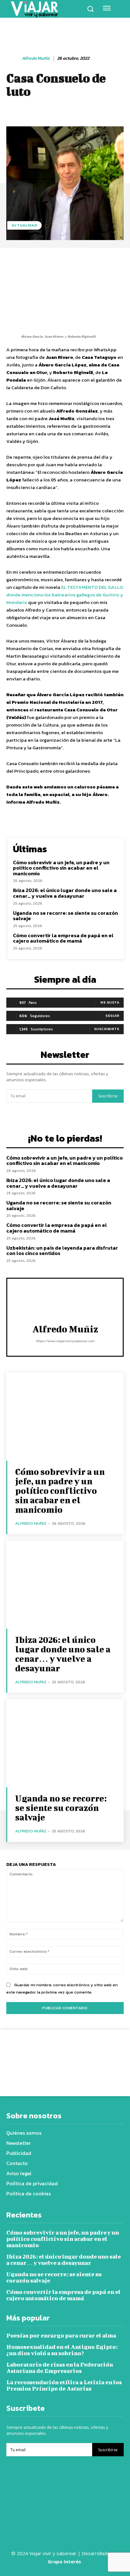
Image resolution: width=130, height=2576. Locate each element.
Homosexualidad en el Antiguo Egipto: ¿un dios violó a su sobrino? (62, 2350)
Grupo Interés (65, 2561)
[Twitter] (47, 2080)
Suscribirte (107, 1029)
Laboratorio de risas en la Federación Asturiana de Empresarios (60, 2368)
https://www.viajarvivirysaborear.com (65, 1341)
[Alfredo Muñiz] (14, 59)
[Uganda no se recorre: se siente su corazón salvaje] (65, 1743)
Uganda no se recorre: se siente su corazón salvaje (65, 916)
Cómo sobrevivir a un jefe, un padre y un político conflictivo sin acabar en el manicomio (61, 868)
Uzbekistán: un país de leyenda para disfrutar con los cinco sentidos (62, 1251)
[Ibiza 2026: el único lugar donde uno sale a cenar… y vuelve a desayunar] (65, 1585)
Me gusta (110, 1002)
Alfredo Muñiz (36, 59)
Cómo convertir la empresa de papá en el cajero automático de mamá (63, 938)
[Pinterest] (62, 2080)
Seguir (112, 1016)
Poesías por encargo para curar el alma (61, 2335)
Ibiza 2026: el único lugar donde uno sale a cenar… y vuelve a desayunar (65, 893)
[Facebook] (32, 2080)
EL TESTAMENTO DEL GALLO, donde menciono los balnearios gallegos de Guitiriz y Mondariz (65, 595)
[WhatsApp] (76, 2080)
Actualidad (24, 225)
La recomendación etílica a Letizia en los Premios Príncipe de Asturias (64, 2385)
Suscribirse (108, 1096)
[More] (91, 2080)
